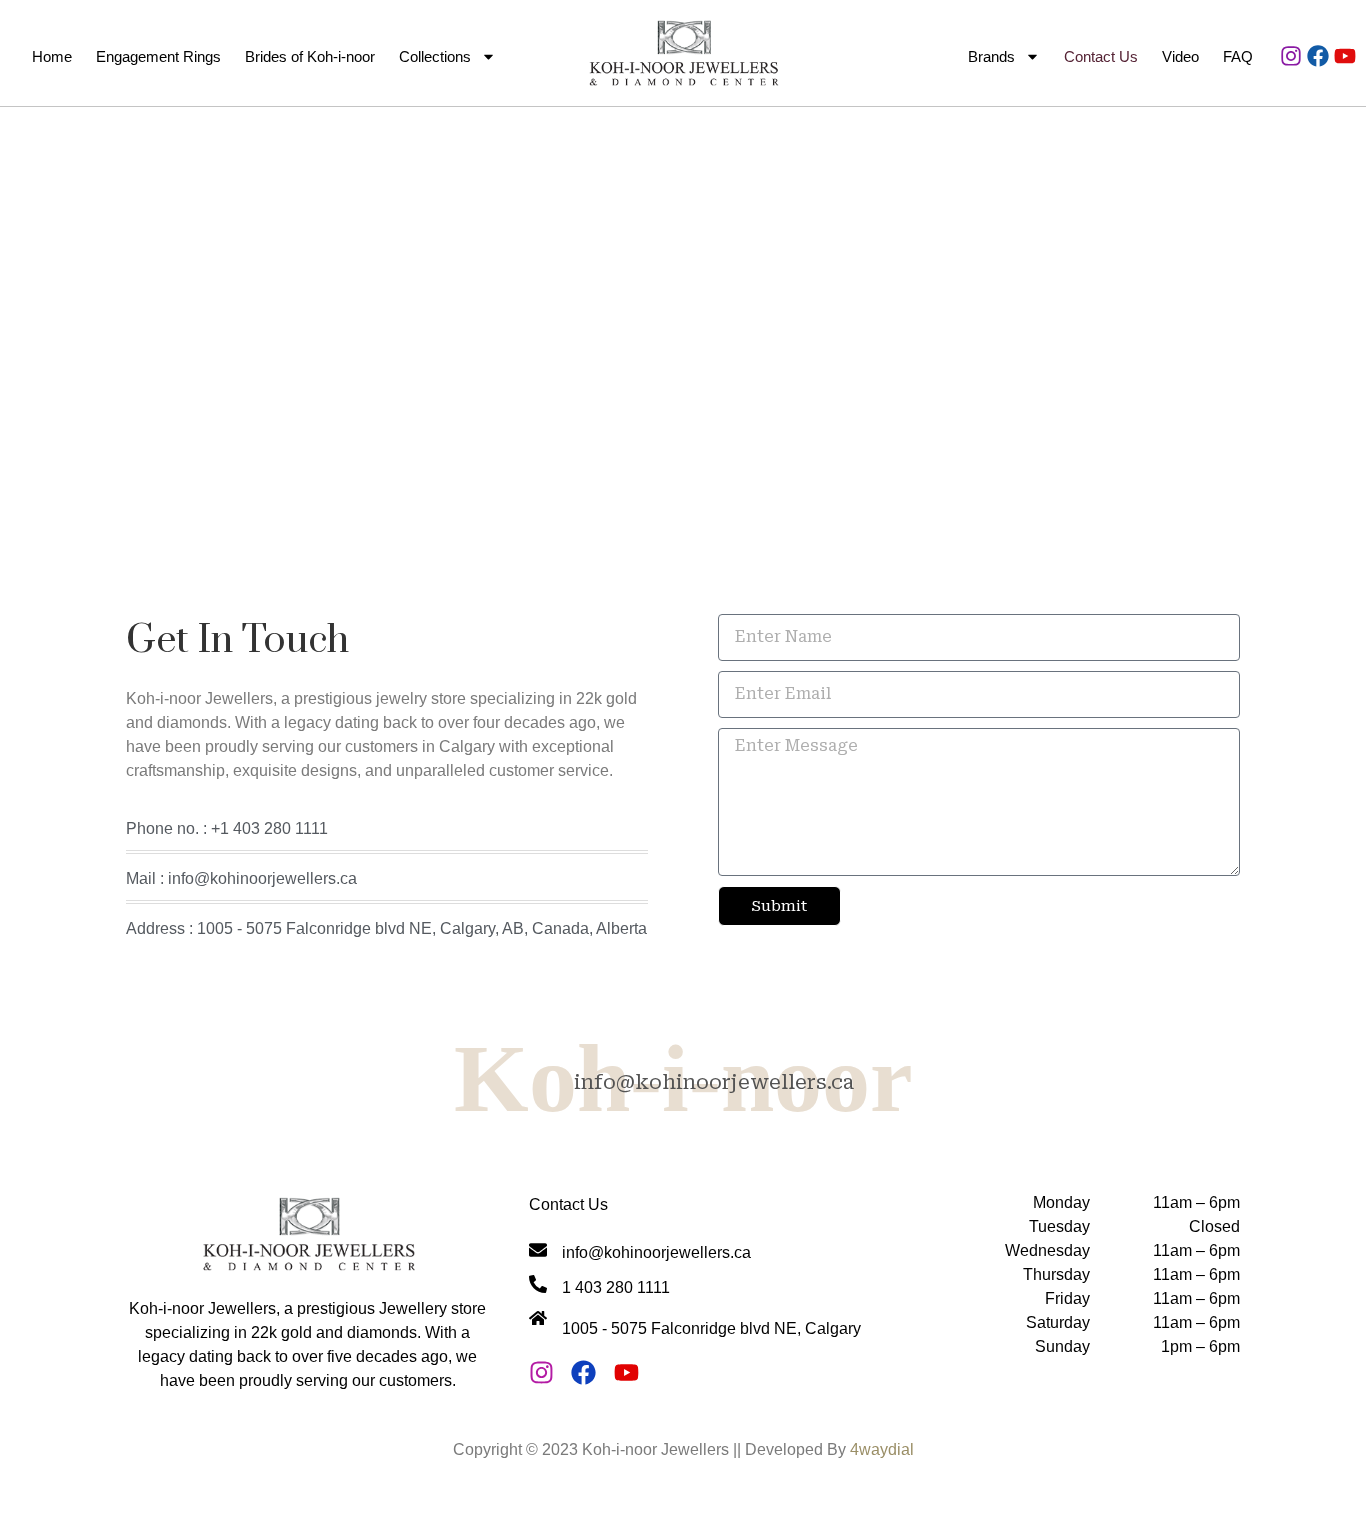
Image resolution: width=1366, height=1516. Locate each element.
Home (52, 56)
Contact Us (1101, 56)
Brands (991, 56)
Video (1180, 56)
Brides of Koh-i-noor (310, 56)
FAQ (1238, 56)
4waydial (882, 1449)
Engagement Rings (158, 56)
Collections (435, 56)
